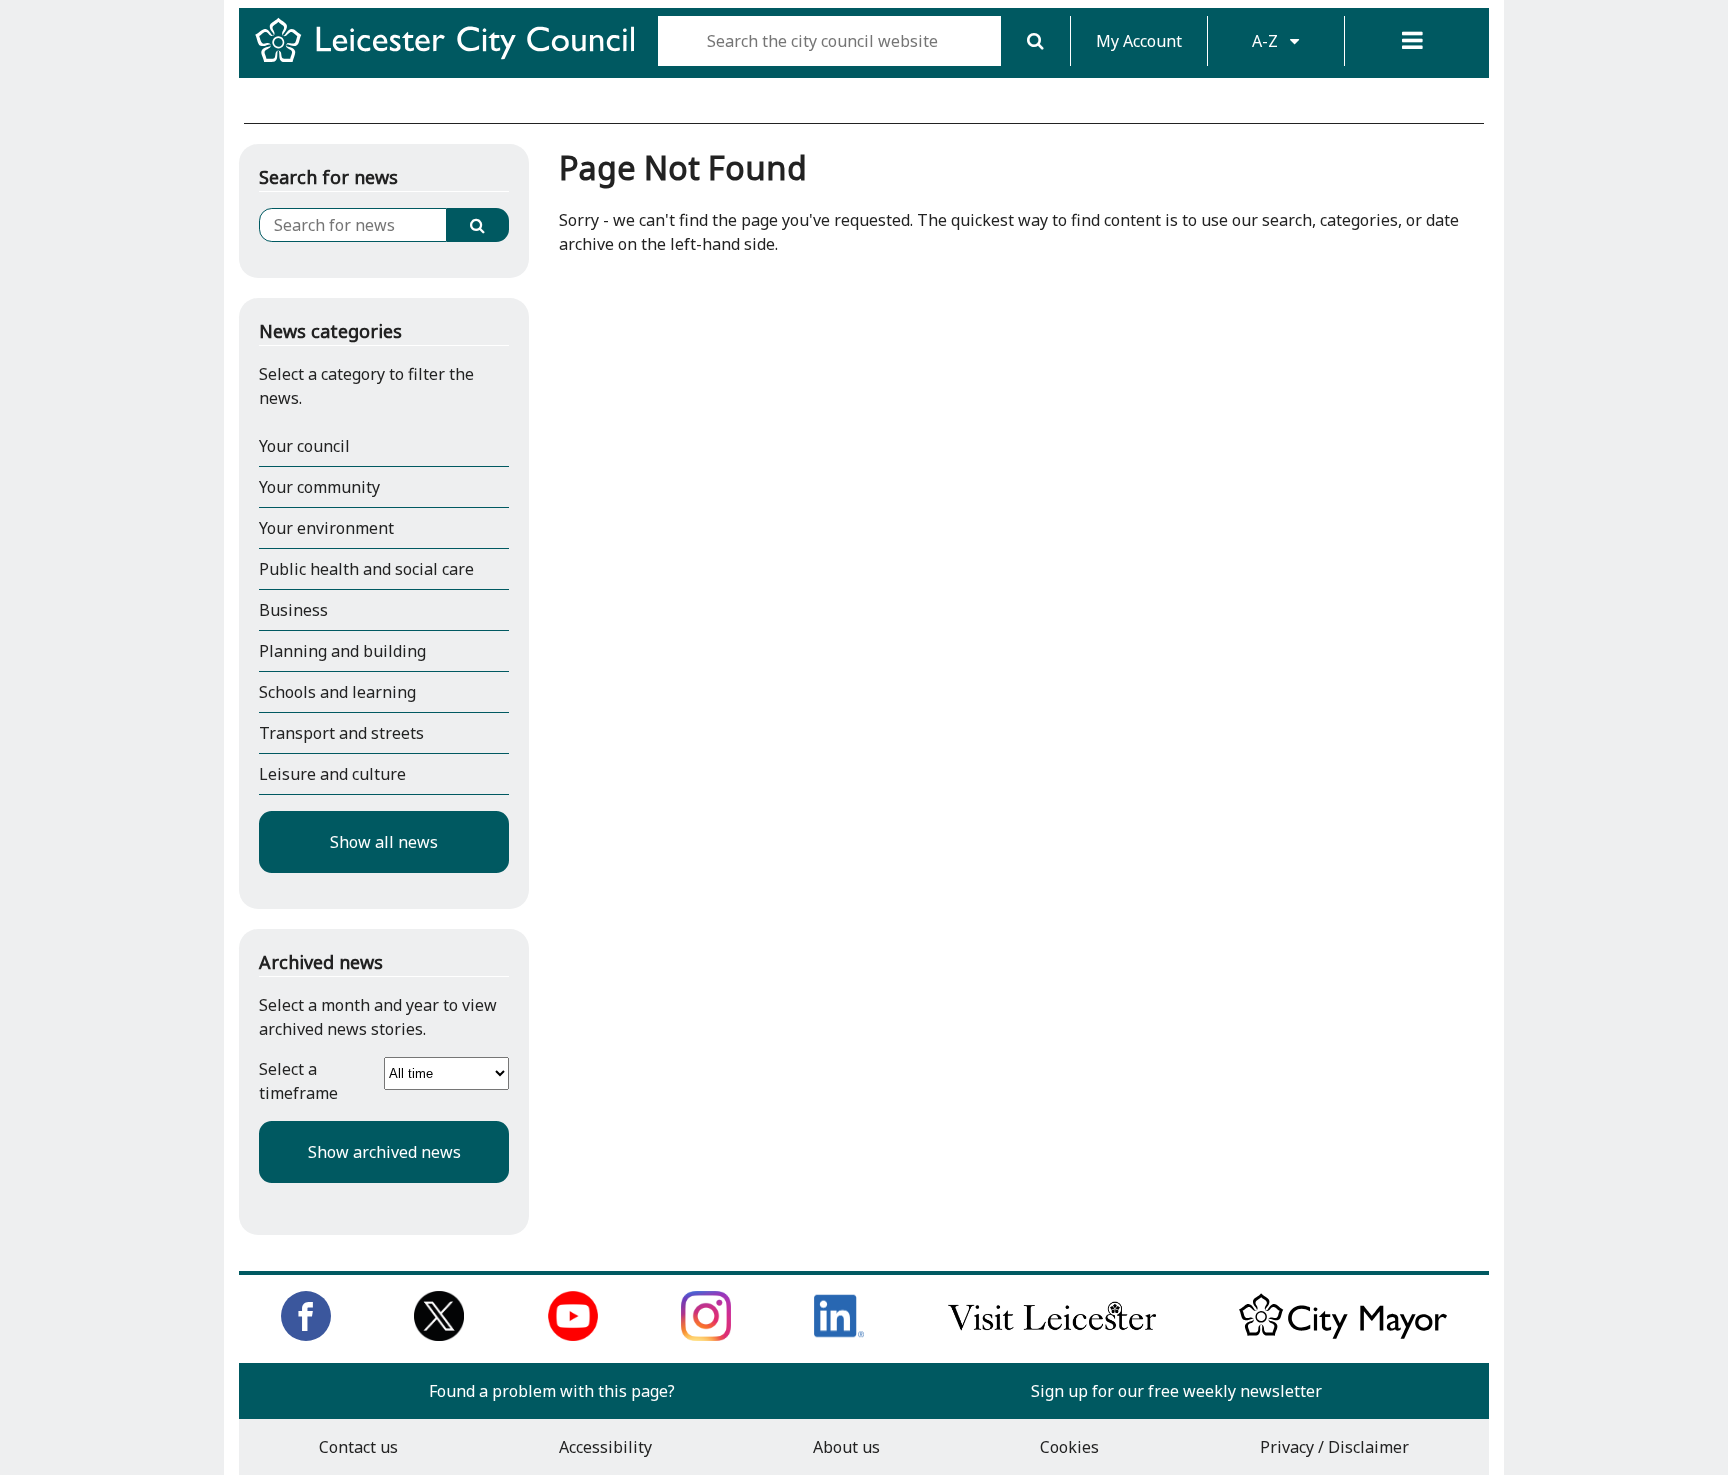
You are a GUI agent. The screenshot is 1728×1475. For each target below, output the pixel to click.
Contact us (358, 1447)
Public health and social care (366, 569)
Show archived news (384, 1152)
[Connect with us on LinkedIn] (839, 1335)
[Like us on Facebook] (306, 1335)
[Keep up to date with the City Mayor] (1343, 1335)
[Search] (1035, 41)
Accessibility (605, 1447)
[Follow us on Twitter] (439, 1335)
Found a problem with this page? (552, 1391)
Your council (304, 446)
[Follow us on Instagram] (706, 1335)
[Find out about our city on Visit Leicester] (1052, 1335)
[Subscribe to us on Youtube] (573, 1335)
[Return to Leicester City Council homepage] (452, 58)
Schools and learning (337, 692)
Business (293, 610)
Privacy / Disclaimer (1334, 1447)
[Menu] (1413, 41)
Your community (319, 487)
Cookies (1069, 1447)
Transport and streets (341, 733)
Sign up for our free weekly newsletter (1176, 1391)
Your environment (326, 528)
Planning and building (342, 651)
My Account (1139, 41)
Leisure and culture (332, 774)
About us (846, 1447)
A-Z (1267, 41)
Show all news (384, 842)
